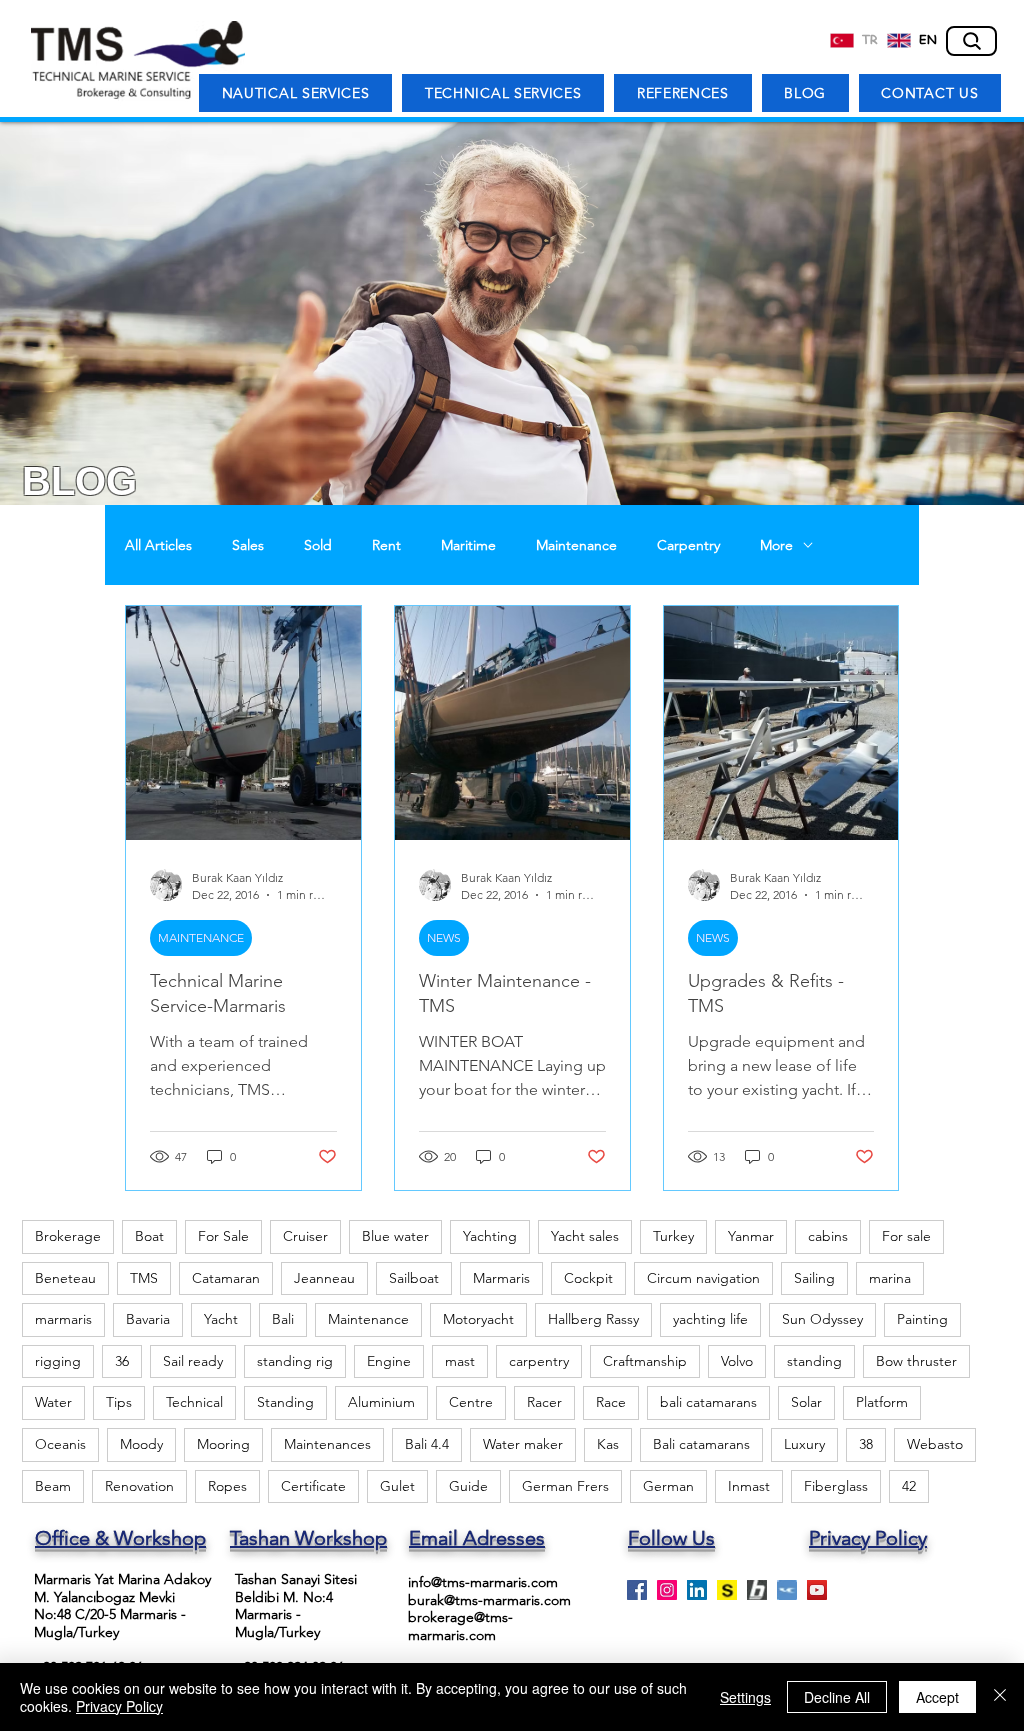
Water (53, 1402)
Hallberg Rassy (593, 1319)
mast (460, 1361)
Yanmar (751, 1236)
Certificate (313, 1486)
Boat (149, 1236)
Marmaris (501, 1278)
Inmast (749, 1486)
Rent (386, 545)
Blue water (395, 1236)
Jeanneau (324, 1278)
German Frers (565, 1486)
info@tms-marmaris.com (483, 1582)
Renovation (139, 1486)
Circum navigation (703, 1278)
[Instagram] (667, 1590)
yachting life (710, 1319)
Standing (285, 1402)
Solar (806, 1402)
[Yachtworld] (787, 1590)
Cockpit (588, 1278)
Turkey (673, 1236)
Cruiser (305, 1236)
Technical (194, 1402)
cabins (828, 1236)
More (776, 545)
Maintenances (327, 1444)
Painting (922, 1319)
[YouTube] (817, 1590)
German (668, 1486)
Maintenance (576, 545)
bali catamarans (708, 1402)
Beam (53, 1486)
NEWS (444, 937)
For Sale (223, 1236)
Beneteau (65, 1278)
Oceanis (60, 1444)
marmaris (63, 1319)
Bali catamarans (701, 1444)
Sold (318, 545)
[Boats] (757, 1590)
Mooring (223, 1444)
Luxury (804, 1444)
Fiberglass (836, 1486)
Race (611, 1402)
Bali (283, 1319)
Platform (882, 1402)
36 (122, 1361)
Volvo (737, 1361)
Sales (248, 545)
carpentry (539, 1361)
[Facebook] (637, 1590)
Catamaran (226, 1278)
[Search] (971, 41)
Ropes (227, 1486)
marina (890, 1278)
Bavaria (148, 1319)
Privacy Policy (119, 1706)
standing (814, 1361)
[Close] (1000, 1697)
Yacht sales (585, 1236)
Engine (389, 1361)
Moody (141, 1444)
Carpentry (688, 545)
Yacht (221, 1319)
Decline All (837, 1697)
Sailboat (414, 1278)
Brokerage (68, 1236)
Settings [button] (745, 1697)
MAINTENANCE (201, 937)
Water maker (523, 1444)
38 (866, 1444)
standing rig (295, 1361)
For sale (906, 1236)
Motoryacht (478, 1319)
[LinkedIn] (697, 1590)
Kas (608, 1444)
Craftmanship (645, 1361)
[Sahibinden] (727, 1590)
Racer (544, 1402)
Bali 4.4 (427, 1444)
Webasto (935, 1444)
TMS (144, 1278)
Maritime (468, 545)
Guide (468, 1486)
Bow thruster (916, 1361)
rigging (58, 1361)
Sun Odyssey (822, 1319)
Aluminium (381, 1402)
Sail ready (193, 1361)
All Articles (158, 545)
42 (909, 1486)
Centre (471, 1402)
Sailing (814, 1278)
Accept (937, 1697)
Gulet (397, 1486)
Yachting (490, 1236)
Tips (119, 1402)
